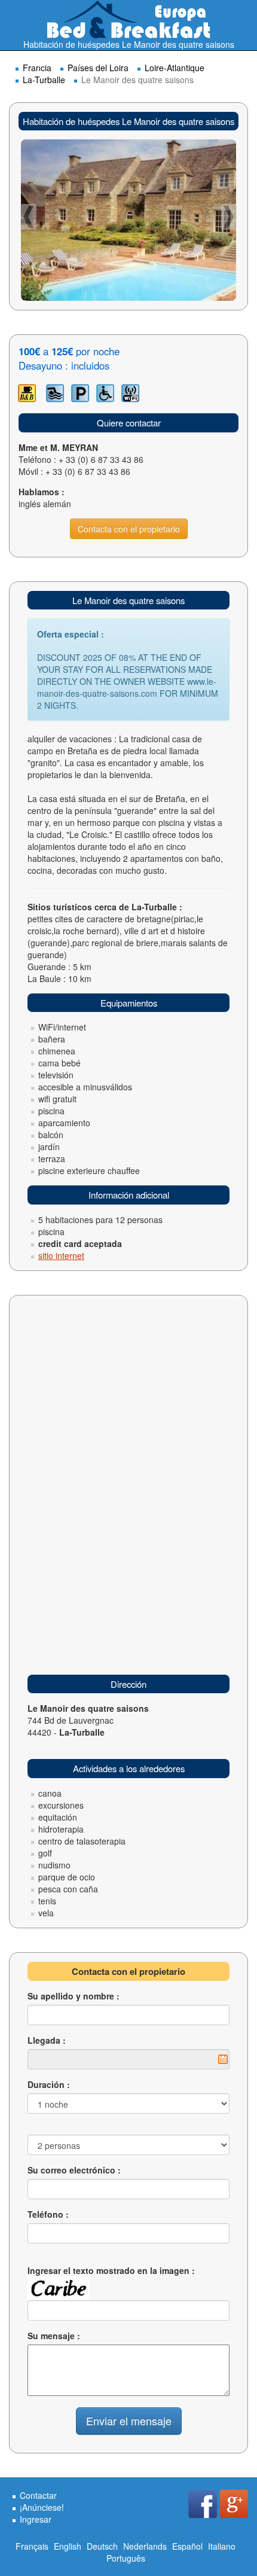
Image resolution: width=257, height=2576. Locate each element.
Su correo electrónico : (74, 2170)
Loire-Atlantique (175, 68)
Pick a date (223, 2059)
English (68, 2546)
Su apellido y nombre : (74, 1996)
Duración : (49, 2084)
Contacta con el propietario (129, 529)
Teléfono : (48, 2214)
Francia (37, 68)
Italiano (222, 2546)
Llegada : (47, 2040)
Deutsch (102, 2546)
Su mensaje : (54, 2336)
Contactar (38, 2495)
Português (126, 2558)
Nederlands (145, 2546)
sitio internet (61, 1255)
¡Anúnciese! (42, 2507)
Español (187, 2546)
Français (32, 2546)
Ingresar (36, 2519)
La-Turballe (44, 80)
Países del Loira (98, 68)
